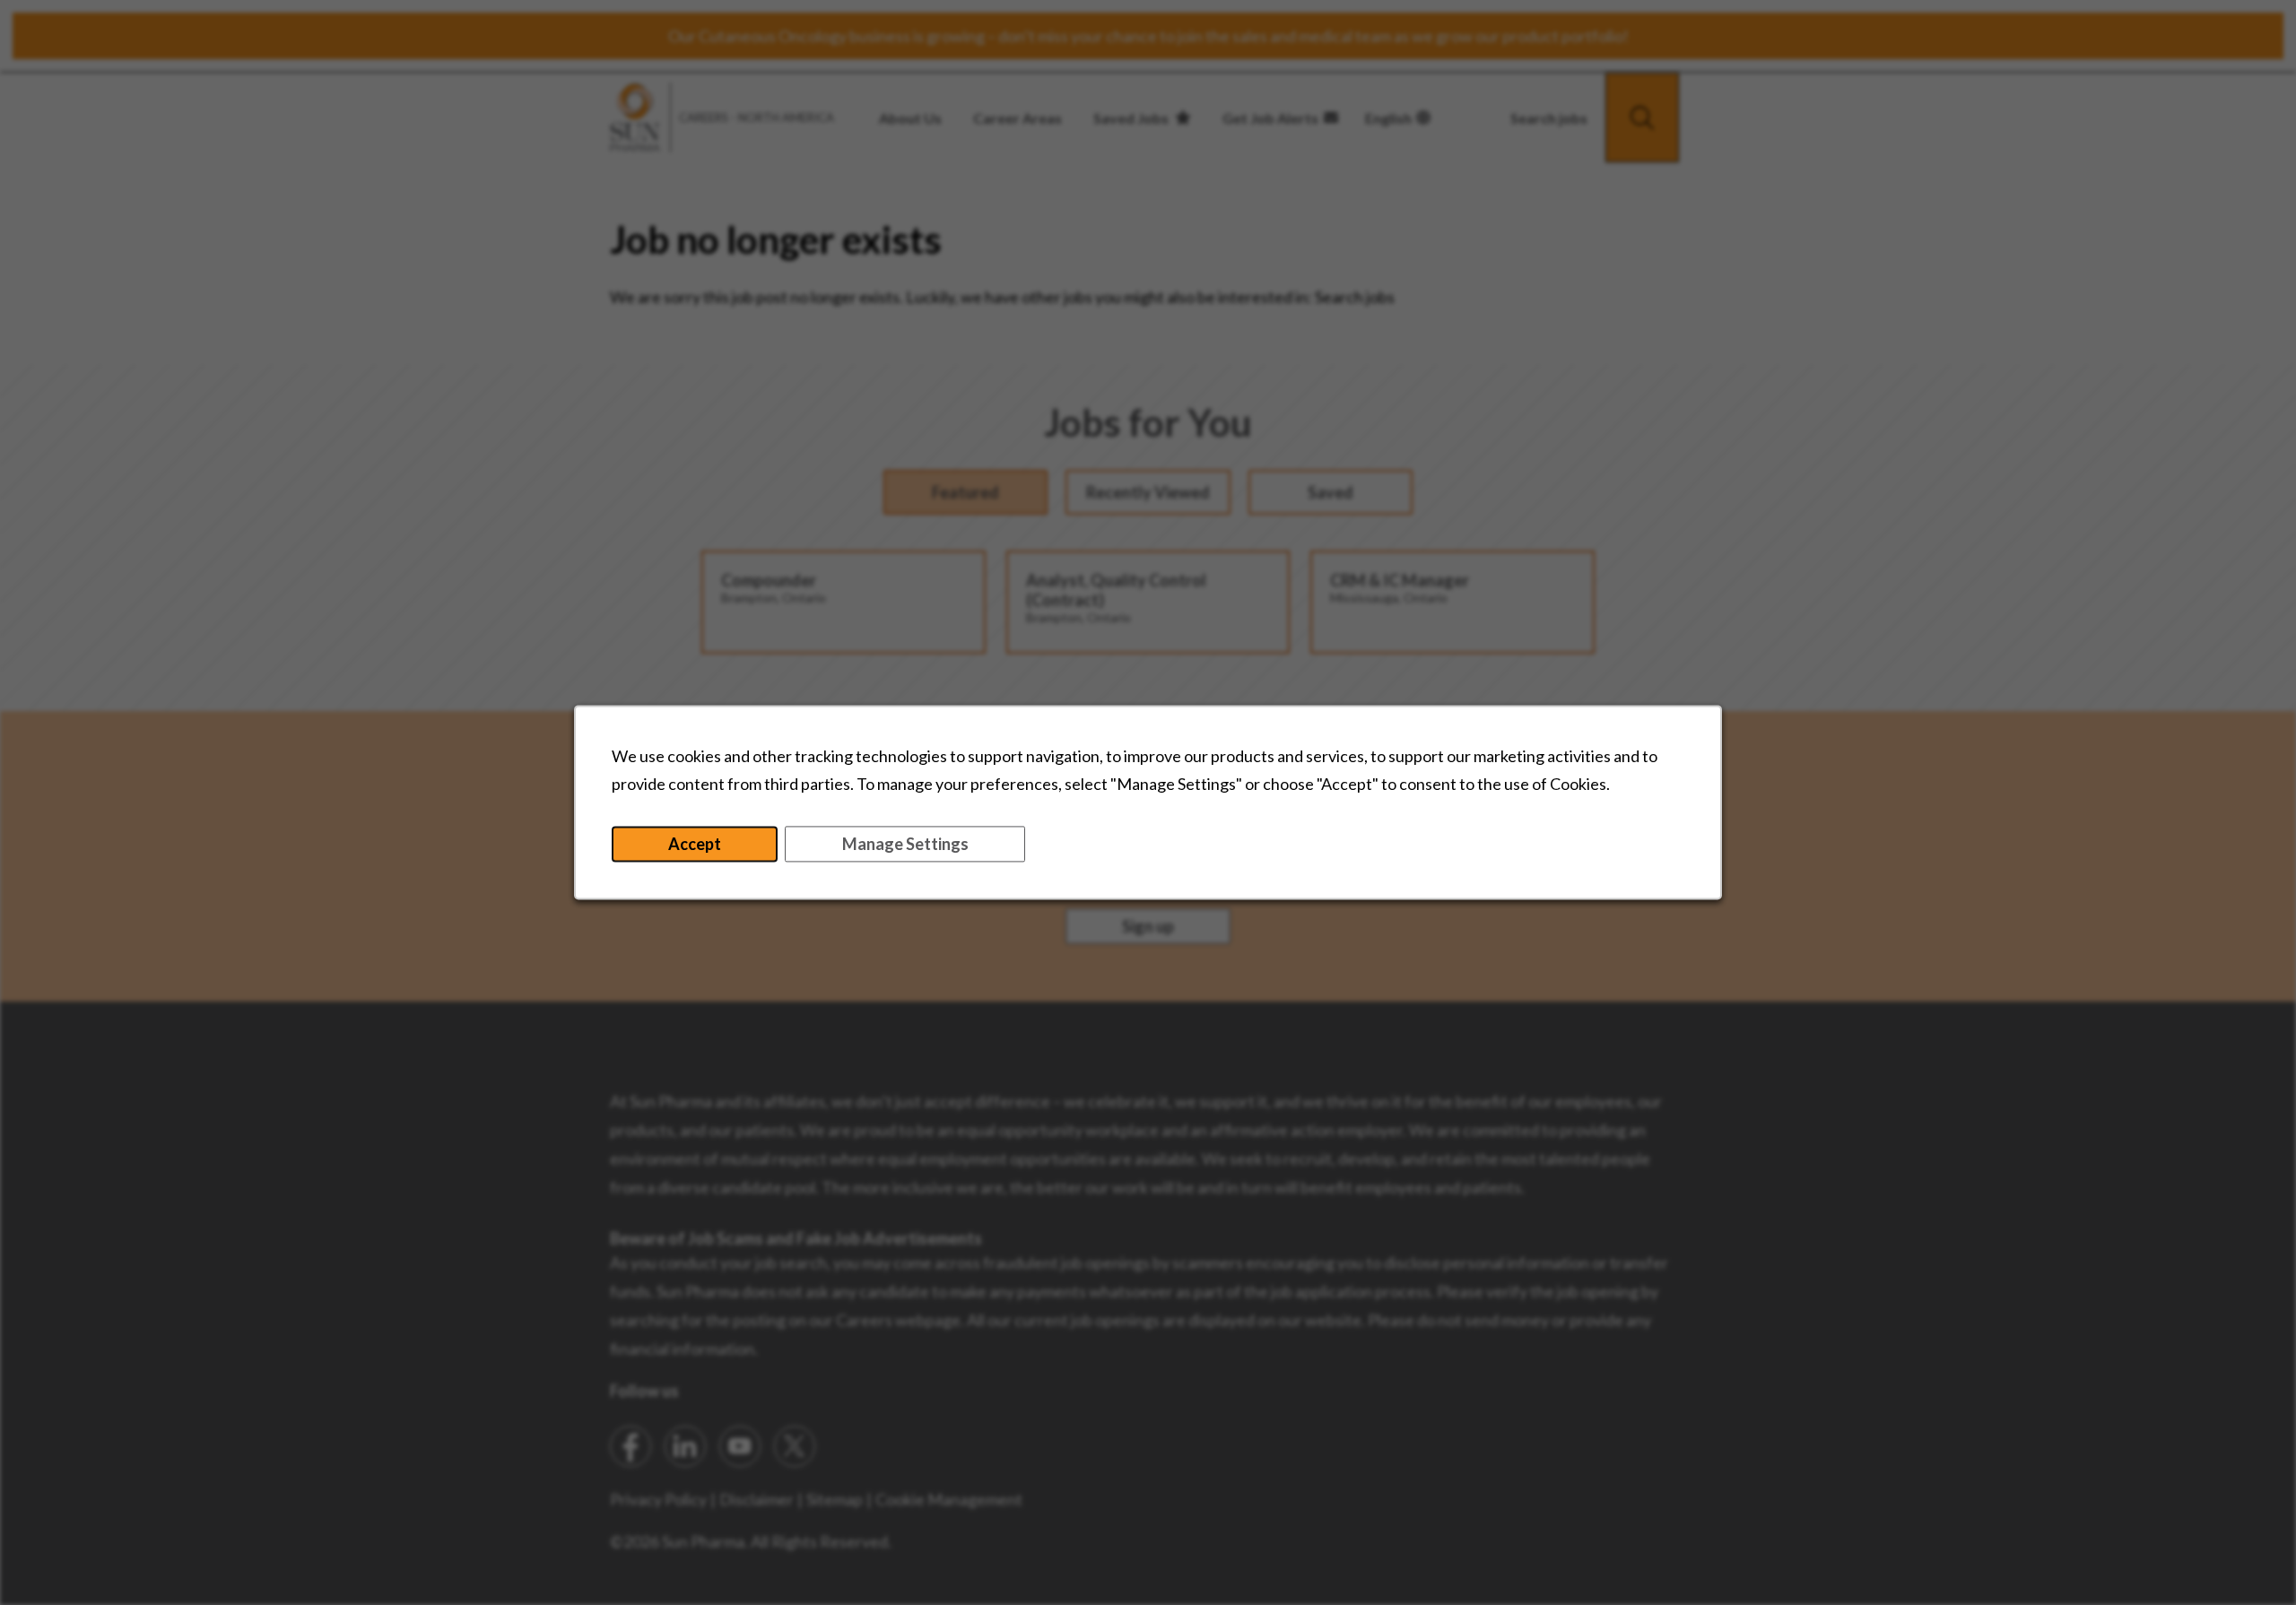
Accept (695, 845)
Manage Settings (905, 845)
